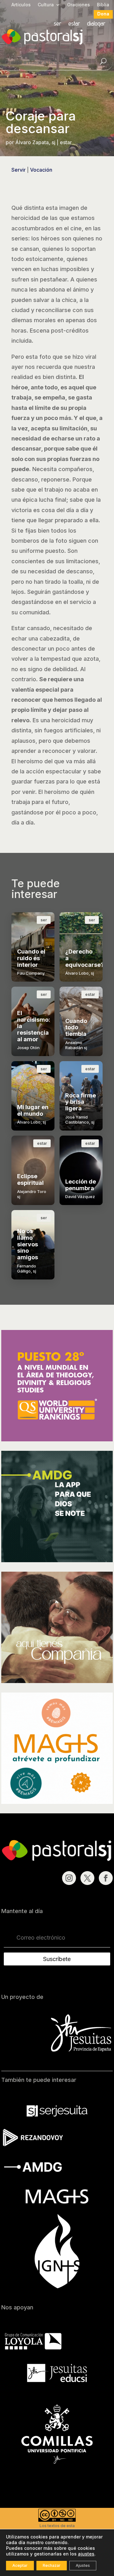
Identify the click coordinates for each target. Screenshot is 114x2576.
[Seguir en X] (87, 1878)
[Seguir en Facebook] (106, 1878)
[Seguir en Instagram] (69, 1878)
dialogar (96, 24)
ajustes (86, 2554)
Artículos (21, 5)
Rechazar (52, 2565)
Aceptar (20, 2565)
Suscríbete (57, 1959)
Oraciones (79, 5)
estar (74, 24)
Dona (103, 14)
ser (58, 24)
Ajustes (83, 2565)
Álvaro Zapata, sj (35, 142)
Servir (19, 170)
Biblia (103, 5)
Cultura (46, 5)
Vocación (41, 170)
